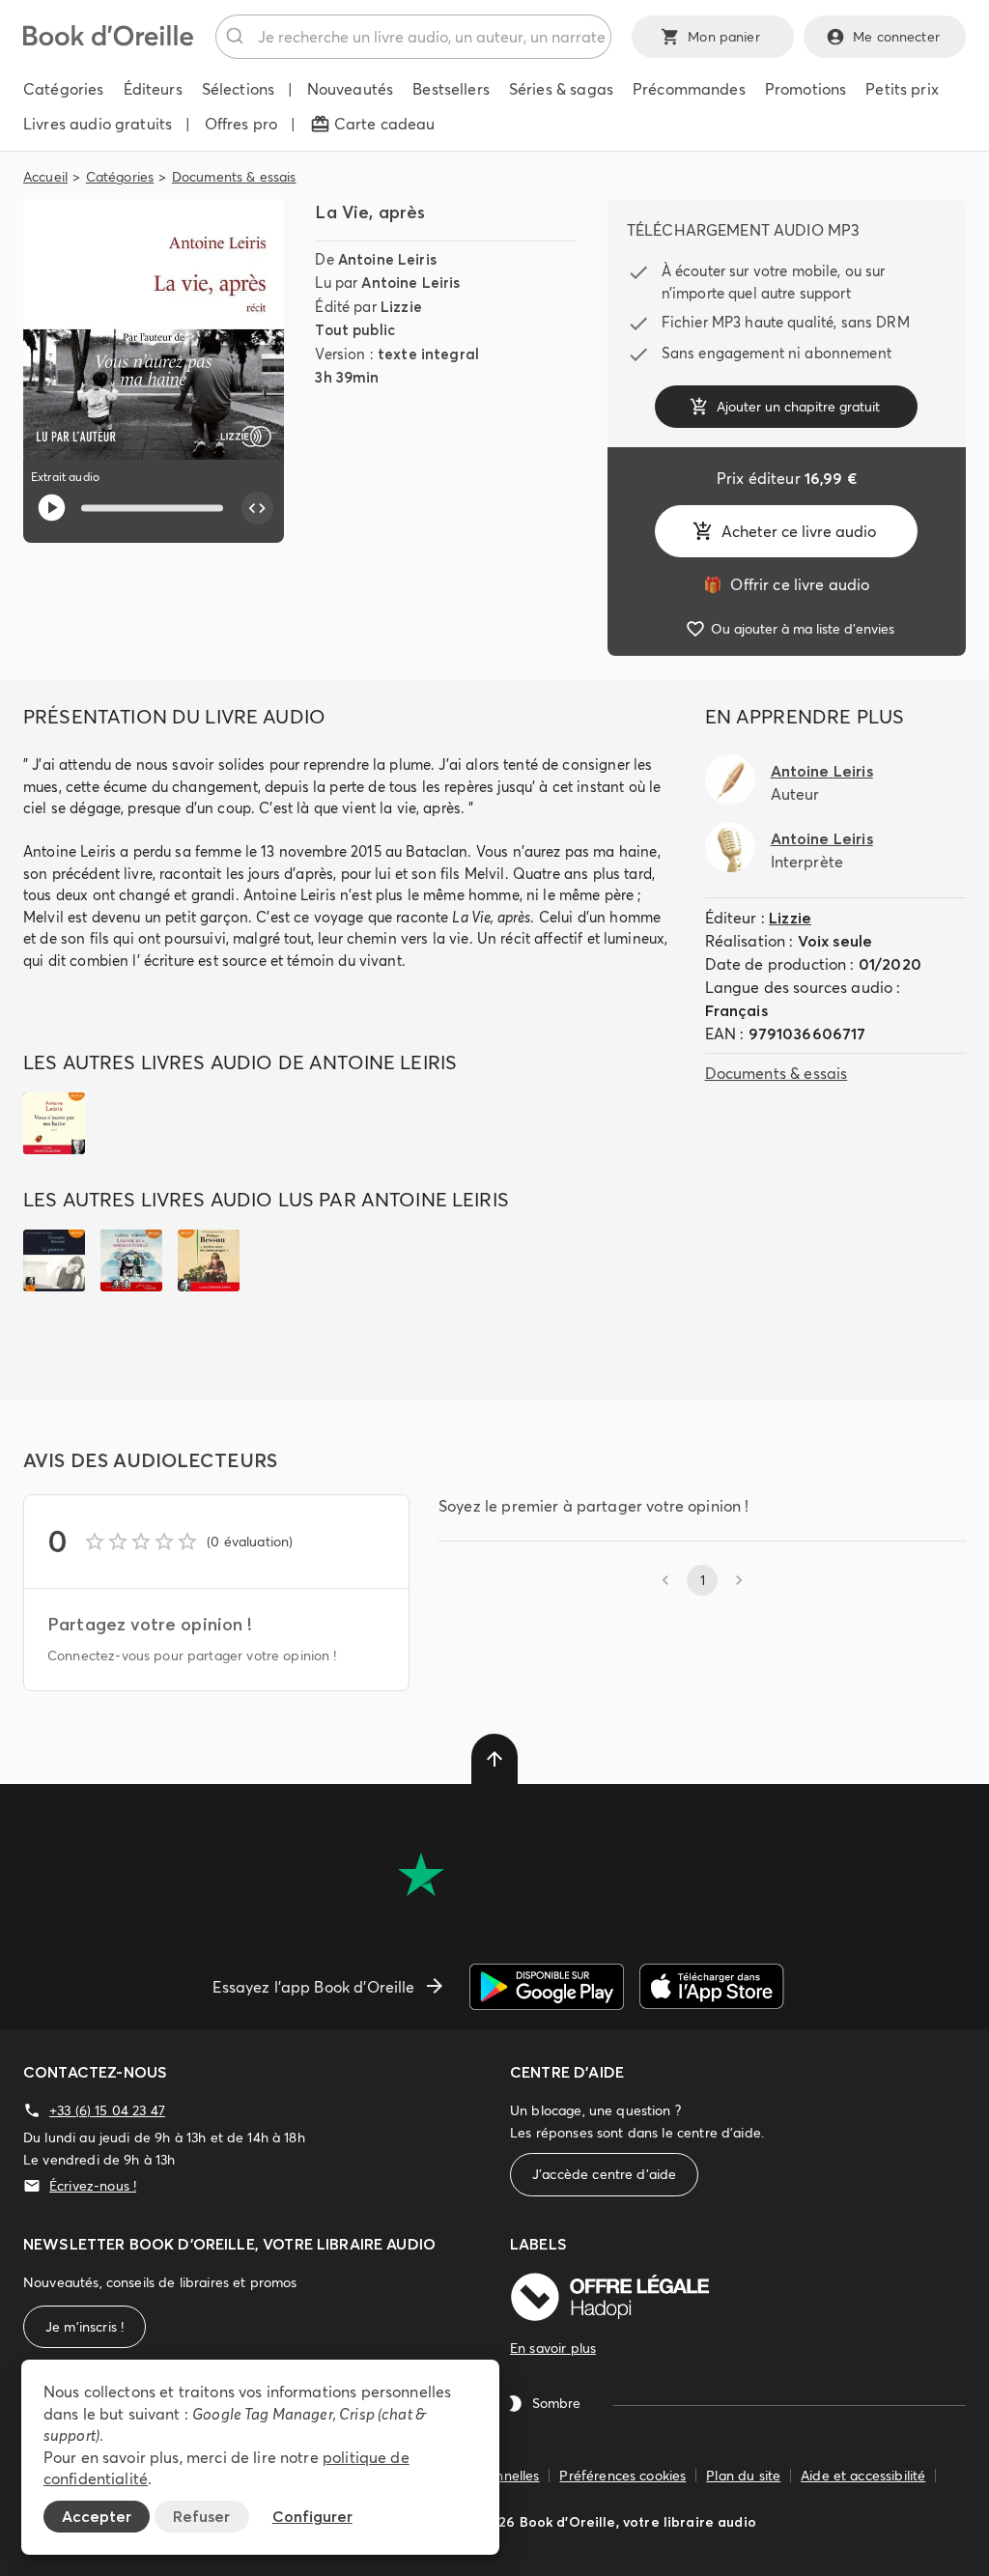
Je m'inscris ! (85, 2327)
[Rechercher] (237, 37)
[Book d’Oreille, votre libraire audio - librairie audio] (108, 41)
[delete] (494, 1759)
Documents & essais (234, 177)
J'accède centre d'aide (604, 2174)
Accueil (45, 177)
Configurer (312, 2516)
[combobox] (413, 37)
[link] (786, 584)
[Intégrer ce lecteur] (258, 508)
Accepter (97, 2516)
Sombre (556, 2403)
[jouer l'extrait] (52, 508)
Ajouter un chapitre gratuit (798, 407)
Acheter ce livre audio (799, 531)
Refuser (201, 2516)
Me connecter (896, 37)
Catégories (120, 177)
